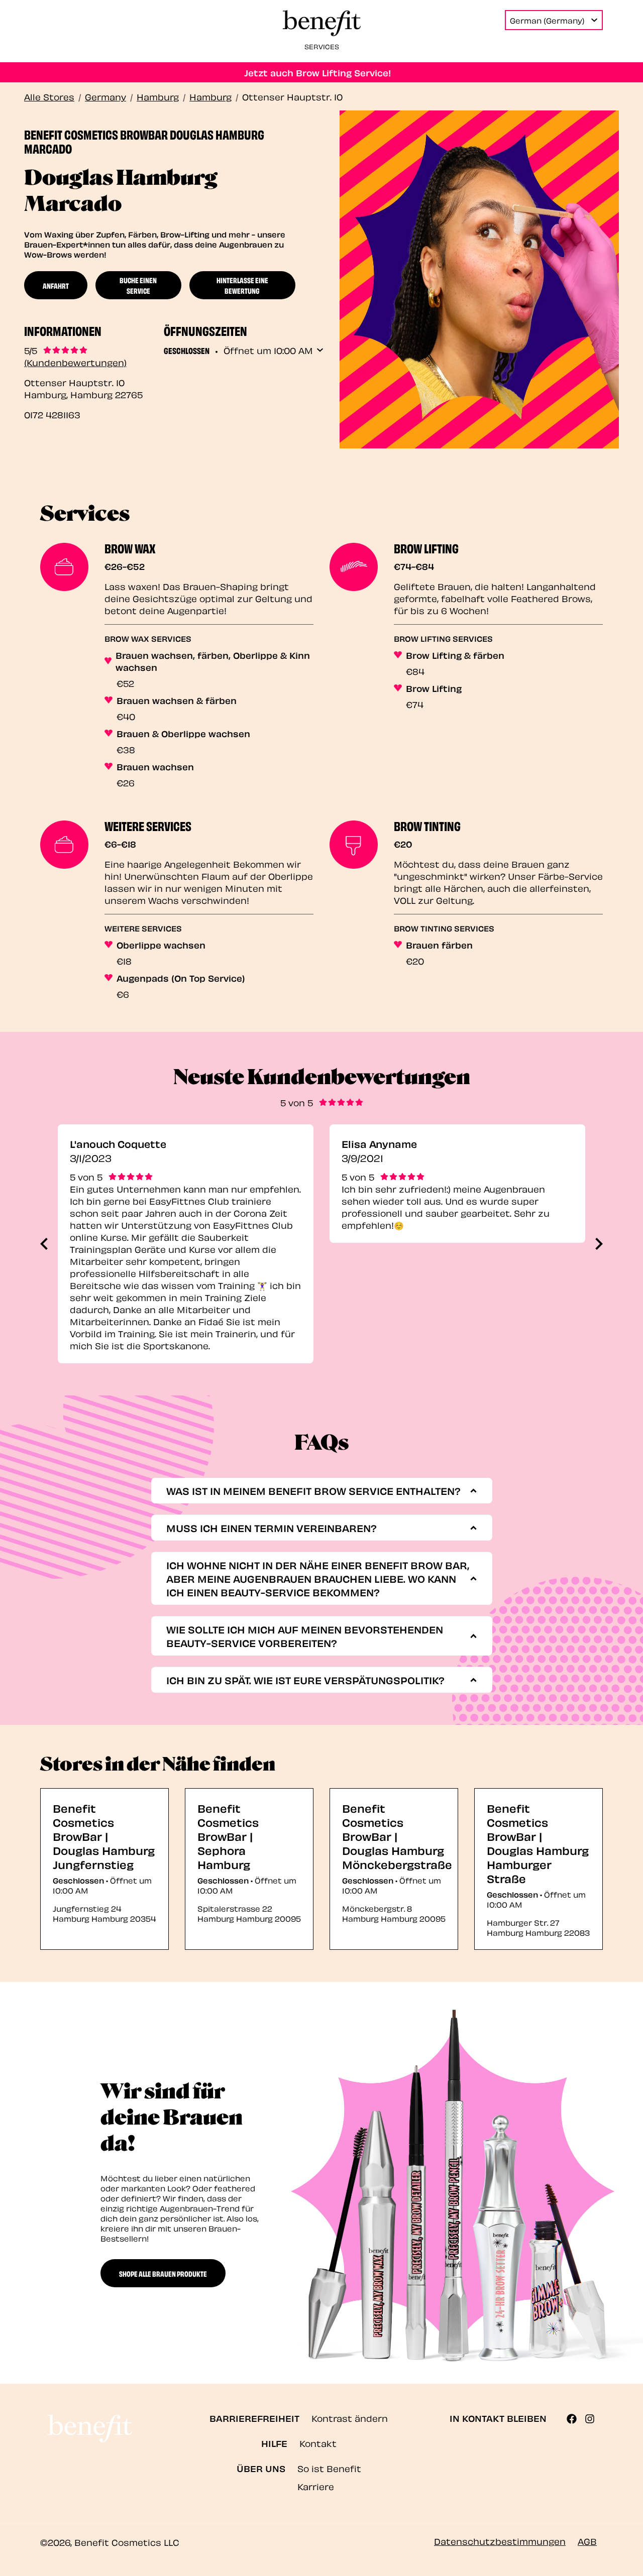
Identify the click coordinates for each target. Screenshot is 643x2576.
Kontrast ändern (350, 2418)
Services (322, 46)
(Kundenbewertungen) (75, 362)
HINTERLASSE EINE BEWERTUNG (242, 285)
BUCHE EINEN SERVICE (138, 285)
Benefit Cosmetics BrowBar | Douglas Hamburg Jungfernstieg (104, 1836)
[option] (186, 1244)
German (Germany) (547, 20)
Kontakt (318, 2443)
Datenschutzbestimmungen (500, 2541)
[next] (599, 1244)
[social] (576, 2419)
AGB (587, 2541)
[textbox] (318, 1491)
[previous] (44, 1244)
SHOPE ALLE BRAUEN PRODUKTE (163, 2273)
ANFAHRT (56, 285)
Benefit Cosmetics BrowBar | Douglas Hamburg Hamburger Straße (538, 1843)
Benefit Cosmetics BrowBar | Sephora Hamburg (228, 1836)
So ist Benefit (329, 2468)
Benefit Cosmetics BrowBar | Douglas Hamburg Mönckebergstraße (397, 1836)
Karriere (316, 2486)
